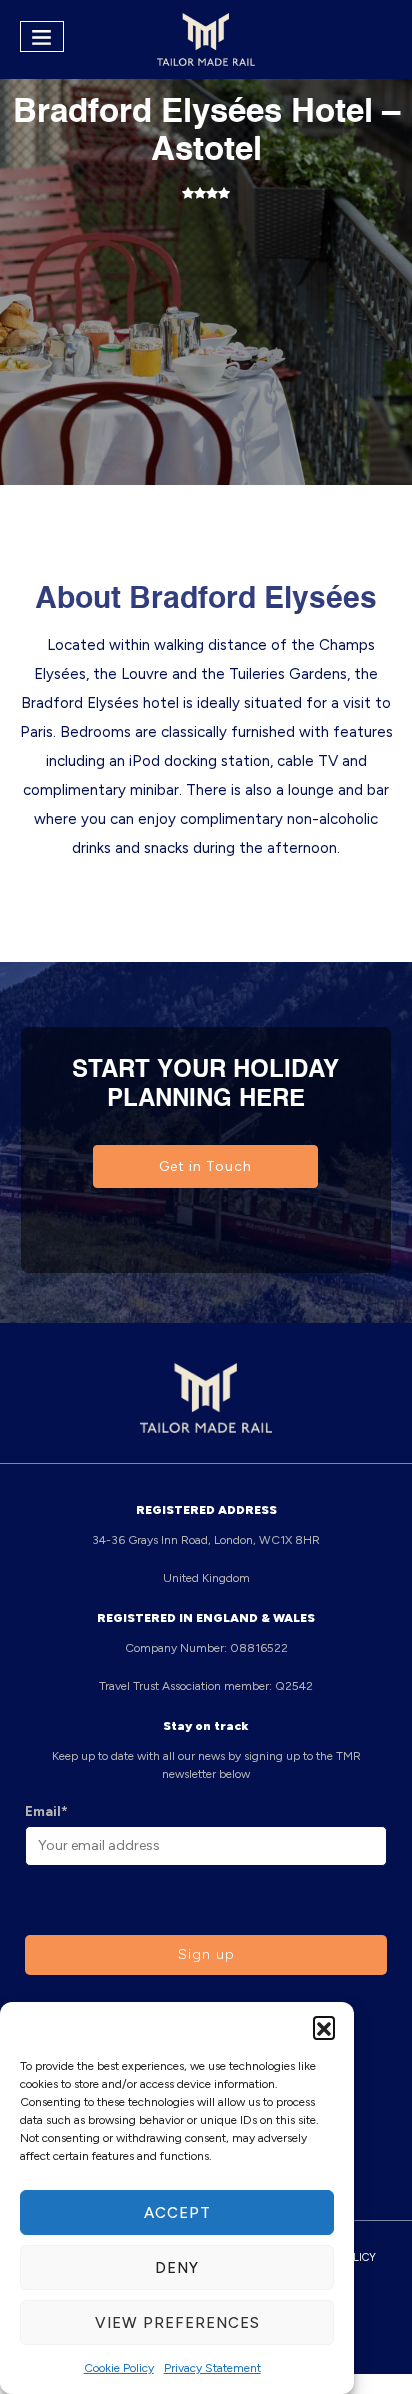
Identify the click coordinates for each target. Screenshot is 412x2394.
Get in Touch (205, 1166)
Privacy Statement (212, 2368)
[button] (324, 2027)
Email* (46, 1811)
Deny (177, 2268)
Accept (177, 2213)
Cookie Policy (119, 2368)
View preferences (177, 2323)
